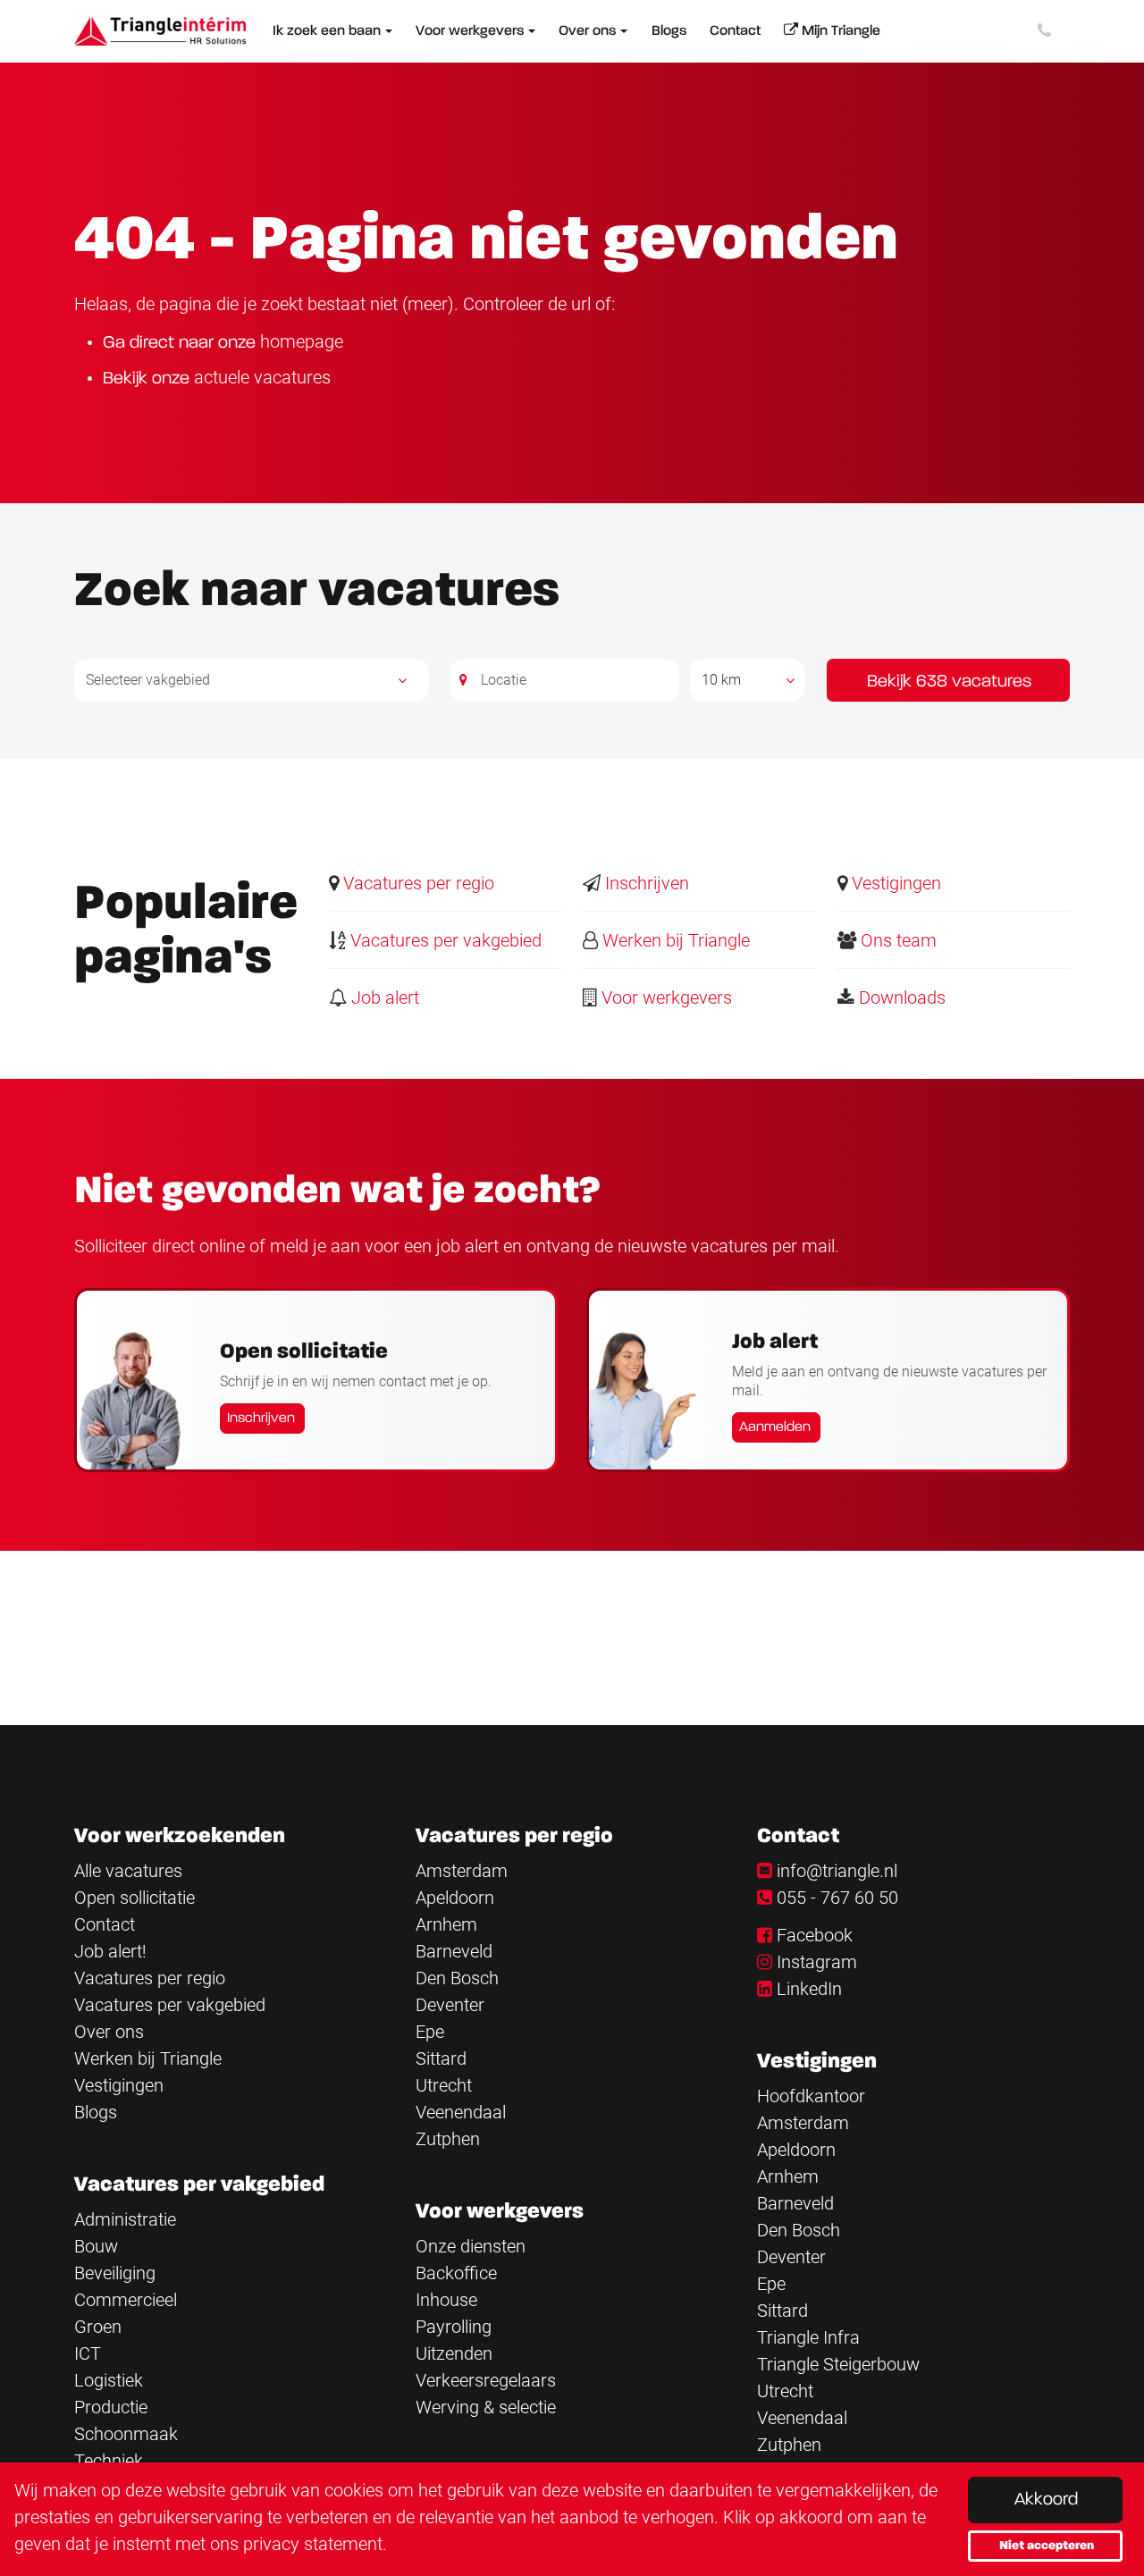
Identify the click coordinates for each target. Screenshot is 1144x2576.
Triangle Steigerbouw (838, 2364)
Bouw (96, 2246)
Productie (111, 2407)
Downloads (900, 998)
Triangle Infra (808, 2337)
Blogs (96, 2112)
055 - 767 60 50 (837, 1898)
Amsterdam (462, 1871)
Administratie (125, 2219)
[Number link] (1048, 31)
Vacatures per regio (416, 883)
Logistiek (109, 2380)
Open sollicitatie (135, 1898)
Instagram (817, 1962)
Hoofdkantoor (811, 2096)
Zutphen (448, 2139)
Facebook (815, 1935)
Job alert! (110, 1951)
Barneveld (454, 1951)
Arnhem (446, 1924)
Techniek (109, 2461)
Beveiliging (115, 2273)
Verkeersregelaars (486, 2380)
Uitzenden (454, 2353)
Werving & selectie (486, 2407)
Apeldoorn (455, 1898)
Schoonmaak (126, 2434)
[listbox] (747, 680)
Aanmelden (775, 1427)
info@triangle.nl (837, 1871)
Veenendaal (461, 2112)
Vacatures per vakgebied (444, 940)
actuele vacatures (262, 377)
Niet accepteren (1047, 2546)
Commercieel (126, 2300)
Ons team (896, 940)
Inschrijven (645, 883)
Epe (430, 2032)
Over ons (109, 2032)
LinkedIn (809, 1989)
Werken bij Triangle (674, 940)
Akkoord (1046, 2500)
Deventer (450, 2005)
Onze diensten (471, 2246)
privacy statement (313, 2544)
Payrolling (454, 2327)
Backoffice (456, 2273)
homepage (302, 341)
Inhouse (446, 2300)
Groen (98, 2327)
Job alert (383, 998)
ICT (88, 2353)
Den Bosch (457, 1978)
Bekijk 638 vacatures (949, 682)
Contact (105, 1924)
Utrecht (444, 2085)
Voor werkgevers (665, 998)
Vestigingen (894, 883)
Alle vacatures (128, 1871)
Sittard (441, 2058)
